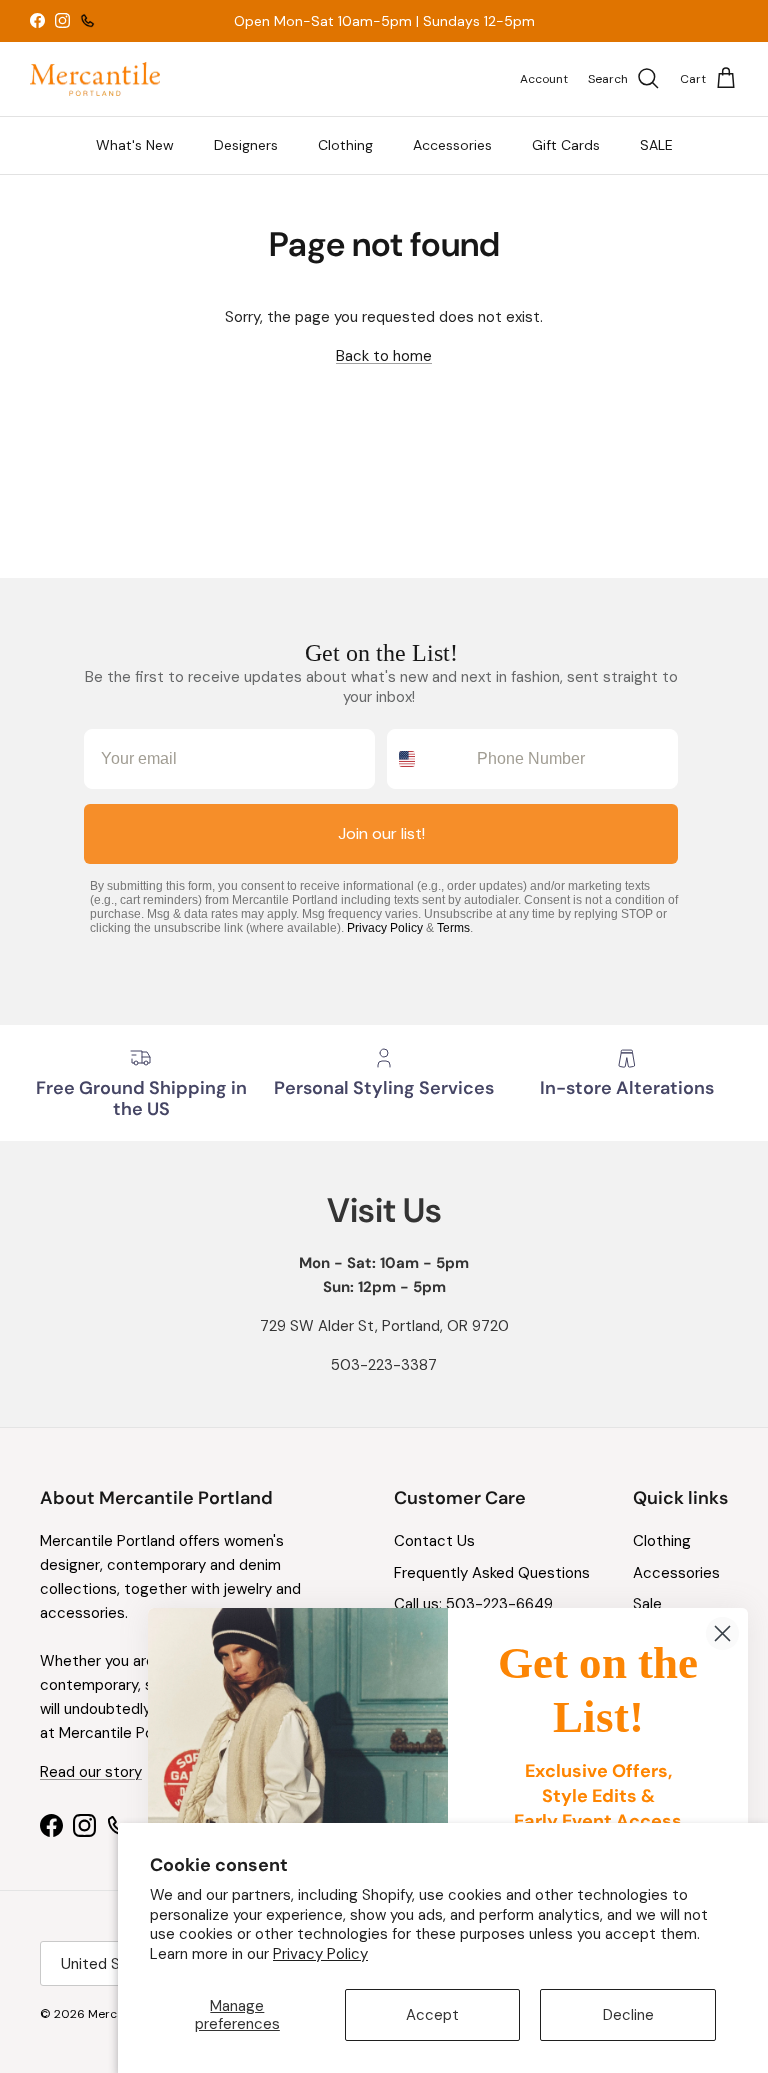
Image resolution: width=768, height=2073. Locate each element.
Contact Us (434, 1541)
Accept (432, 2015)
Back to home (384, 356)
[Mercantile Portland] (95, 79)
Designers (246, 145)
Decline (628, 2015)
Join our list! (381, 833)
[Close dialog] (722, 1633)
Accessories (452, 145)
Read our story (91, 1772)
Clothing (345, 145)
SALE (656, 145)
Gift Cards (566, 145)
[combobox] (427, 759)
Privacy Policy (320, 1954)
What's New (135, 145)
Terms (453, 928)
